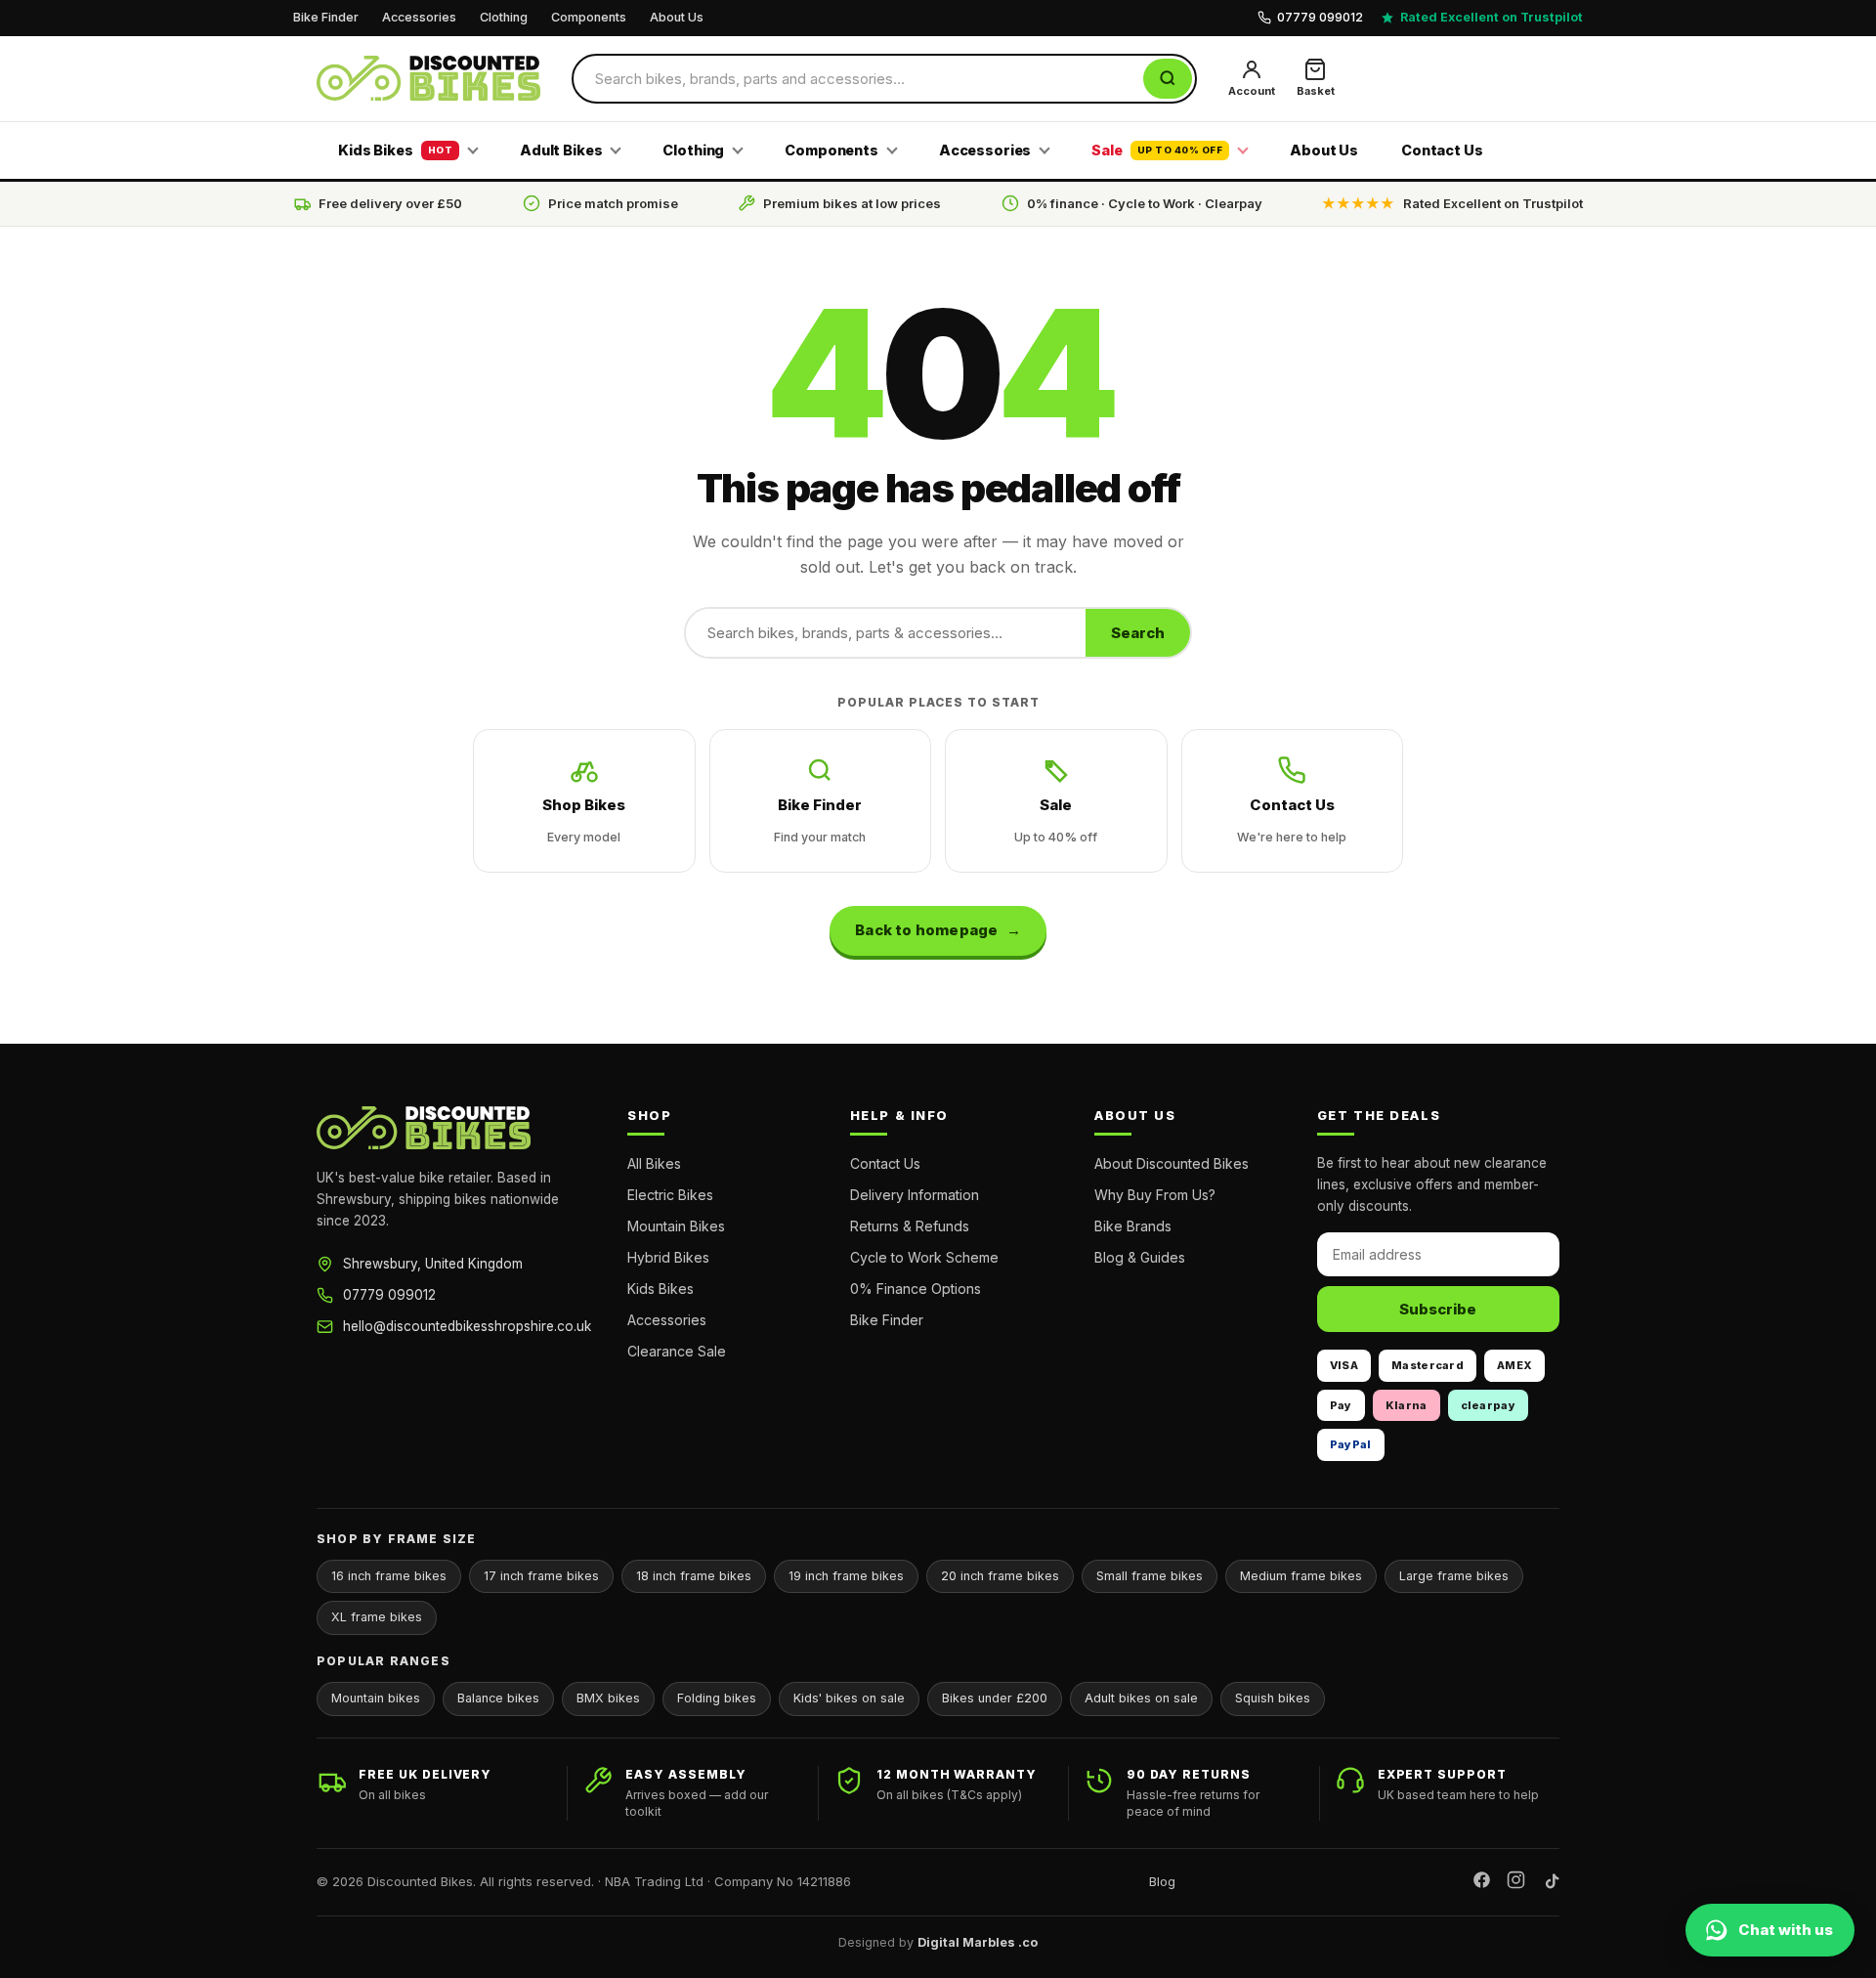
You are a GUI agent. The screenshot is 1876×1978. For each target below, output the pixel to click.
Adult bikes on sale (1141, 1698)
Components (589, 17)
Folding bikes (717, 1698)
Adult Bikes (561, 150)
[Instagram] (1516, 1883)
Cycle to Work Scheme (924, 1257)
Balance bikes (498, 1698)
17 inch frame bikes (541, 1576)
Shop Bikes (584, 820)
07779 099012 (389, 1295)
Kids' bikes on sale (849, 1698)
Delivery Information (915, 1195)
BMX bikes (608, 1698)
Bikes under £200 (995, 1698)
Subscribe (1438, 1309)
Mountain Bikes (676, 1226)
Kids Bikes (395, 150)
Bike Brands (1133, 1226)
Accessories (419, 17)
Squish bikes (1273, 1698)
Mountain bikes (376, 1698)
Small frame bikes (1150, 1576)
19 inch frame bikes (846, 1576)
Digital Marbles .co (978, 1942)
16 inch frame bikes (389, 1576)
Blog (1162, 1881)
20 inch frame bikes (1000, 1576)
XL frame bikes (377, 1617)
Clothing (504, 17)
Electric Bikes (670, 1195)
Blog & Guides (1140, 1257)
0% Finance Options (916, 1289)
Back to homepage (926, 930)
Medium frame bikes (1301, 1576)
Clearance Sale (677, 1351)
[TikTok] (1550, 1883)
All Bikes (654, 1163)
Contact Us (1442, 150)
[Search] (1168, 79)
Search (1138, 633)
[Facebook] (1482, 1883)
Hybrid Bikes (668, 1257)
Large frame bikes (1454, 1576)
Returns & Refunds (910, 1226)
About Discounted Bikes (1172, 1163)
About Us (677, 17)
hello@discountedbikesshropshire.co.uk (467, 1326)
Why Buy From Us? (1155, 1195)
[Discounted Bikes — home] (428, 78)
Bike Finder (326, 17)
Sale (1157, 150)
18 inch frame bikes (694, 1576)
